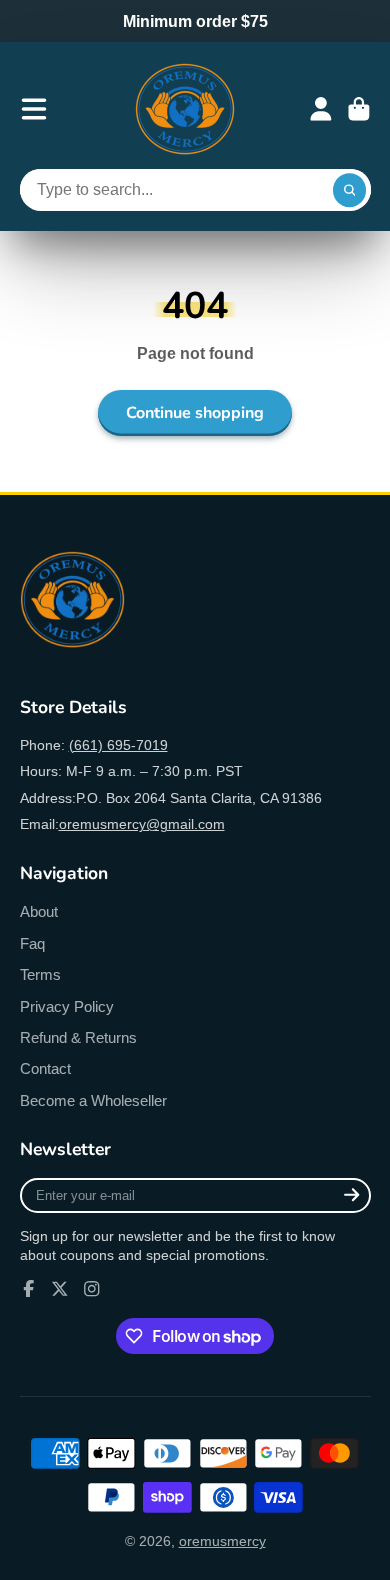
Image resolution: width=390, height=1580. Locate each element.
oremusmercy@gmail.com (142, 824)
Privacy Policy (67, 1006)
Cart (359, 109)
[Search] (350, 190)
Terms (40, 974)
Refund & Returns (78, 1037)
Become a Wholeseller (93, 1100)
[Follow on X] (60, 1289)
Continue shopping (195, 413)
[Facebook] (29, 1289)
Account (321, 109)
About (39, 911)
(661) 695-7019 (118, 745)
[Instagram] (92, 1289)
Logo (185, 109)
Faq (32, 943)
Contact (45, 1068)
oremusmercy (222, 1541)
